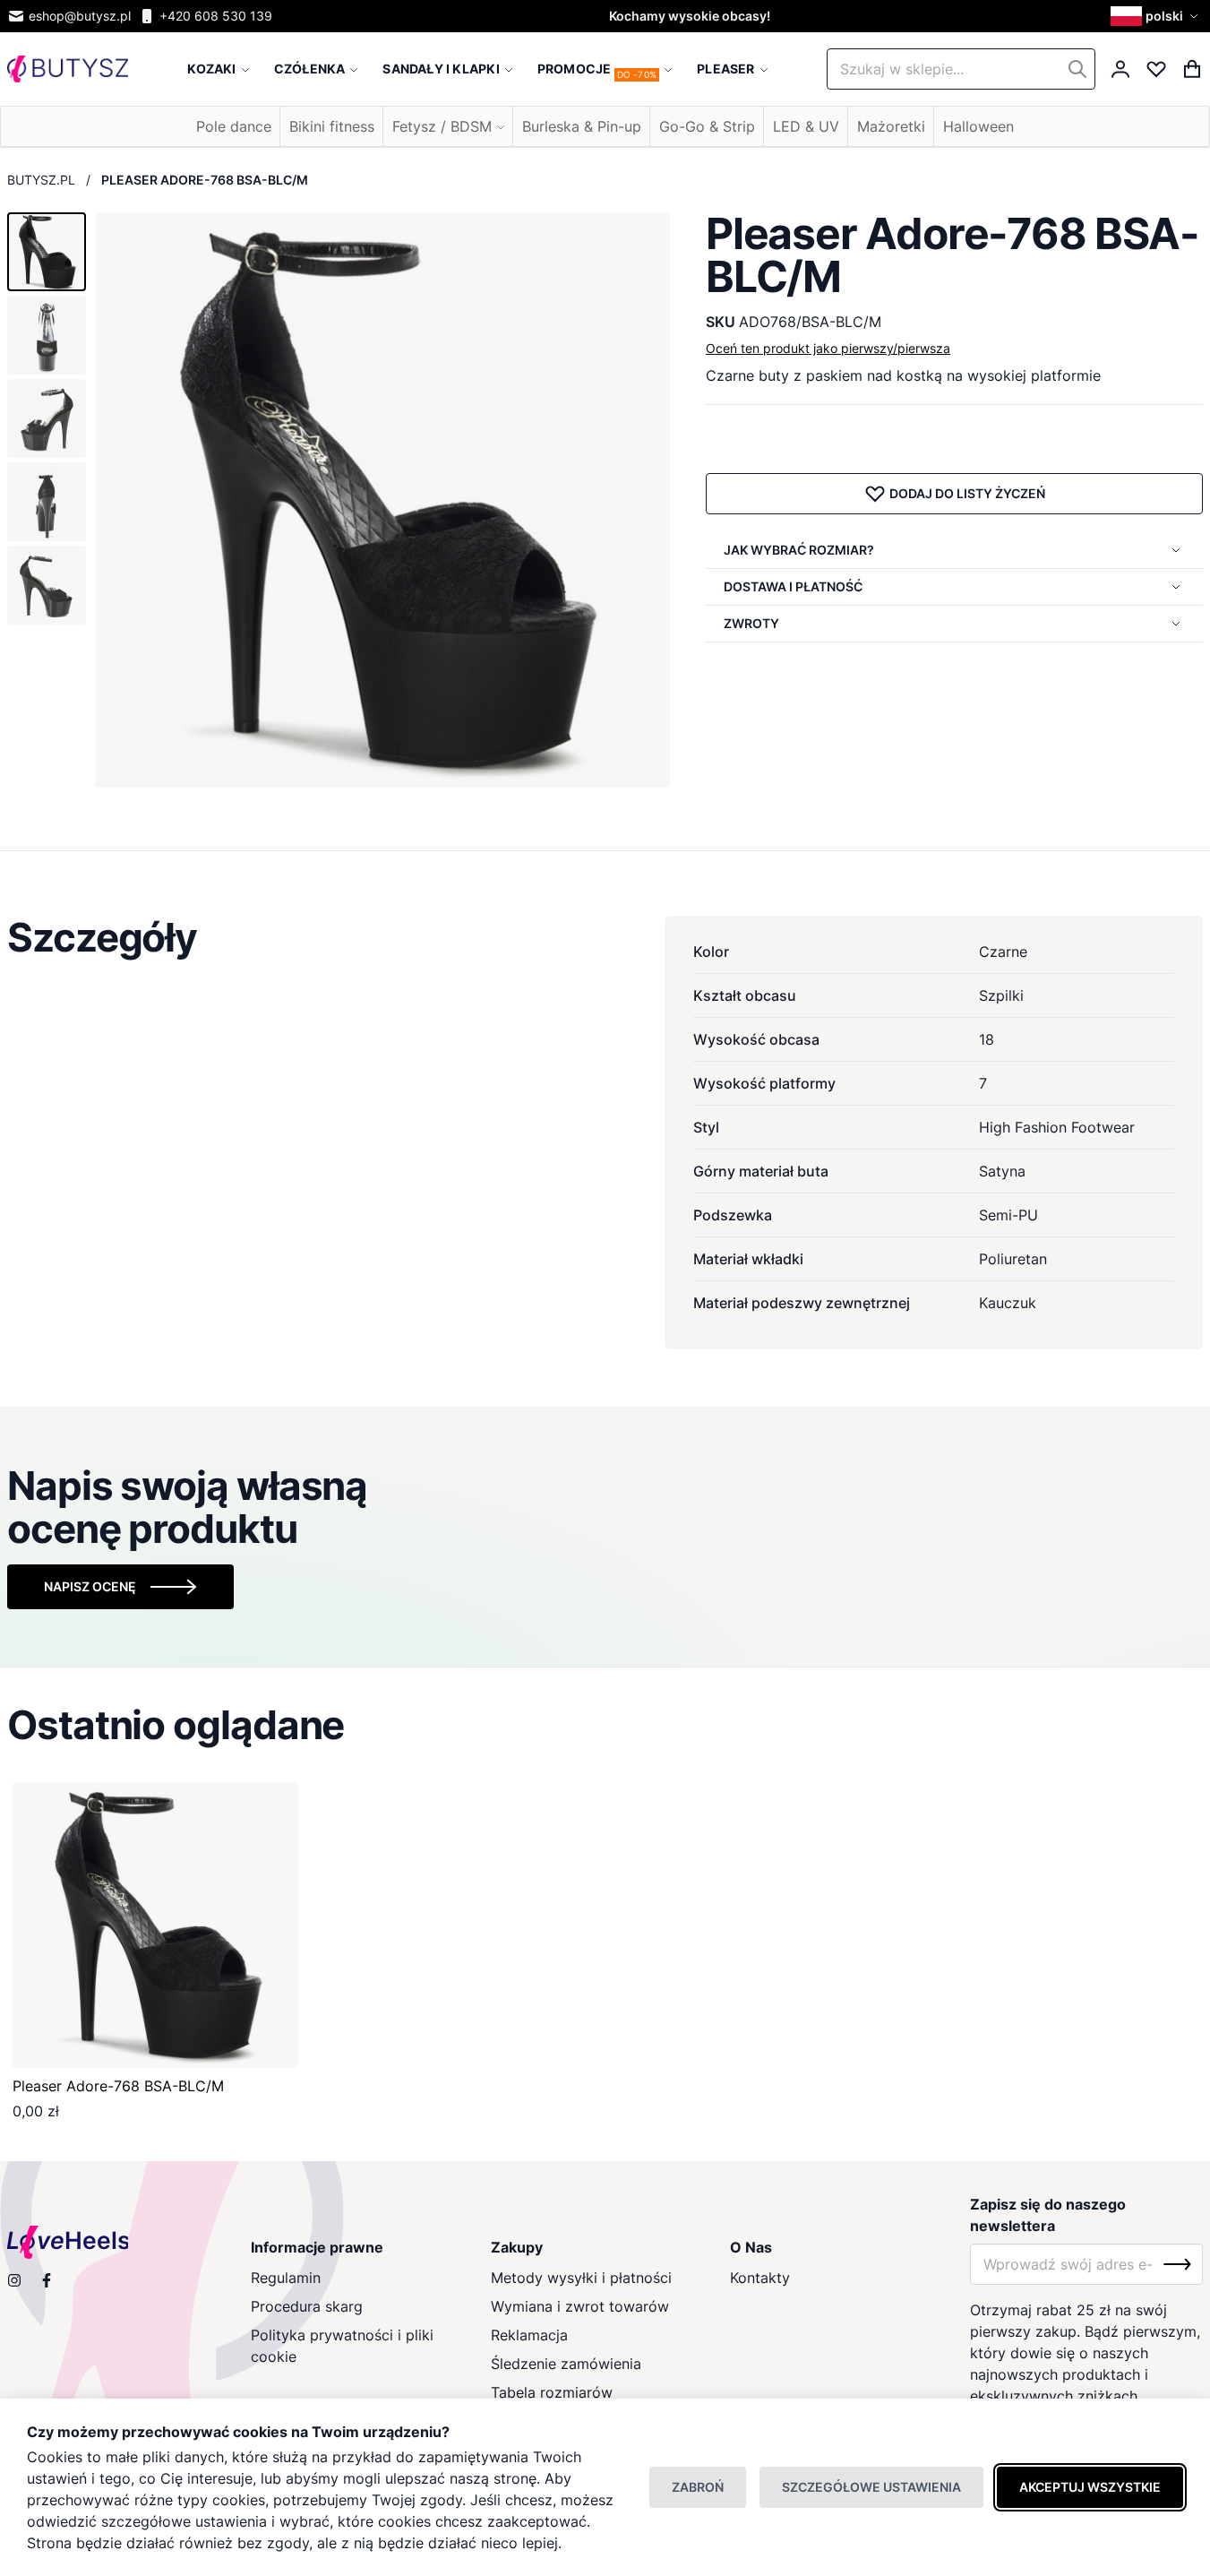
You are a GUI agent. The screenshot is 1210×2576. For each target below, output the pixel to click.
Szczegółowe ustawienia (871, 2487)
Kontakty (760, 2278)
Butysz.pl (41, 180)
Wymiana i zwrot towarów (580, 2306)
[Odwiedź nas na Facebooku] (47, 2280)
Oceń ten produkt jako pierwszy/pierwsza (828, 348)
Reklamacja (529, 2335)
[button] (1157, 16)
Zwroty (751, 623)
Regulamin (286, 2278)
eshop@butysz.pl (80, 16)
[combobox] (961, 69)
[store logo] (68, 69)
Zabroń (698, 2487)
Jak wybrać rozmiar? (799, 550)
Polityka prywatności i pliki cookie (342, 2346)
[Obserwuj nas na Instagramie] (14, 2280)
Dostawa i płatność (793, 586)
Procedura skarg (307, 2306)
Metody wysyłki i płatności (581, 2278)
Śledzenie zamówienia (566, 2364)
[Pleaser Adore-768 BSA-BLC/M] (155, 1925)
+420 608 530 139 (216, 16)
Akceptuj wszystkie (1090, 2487)
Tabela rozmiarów (552, 2392)
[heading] (605, 937)
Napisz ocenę (90, 1586)
